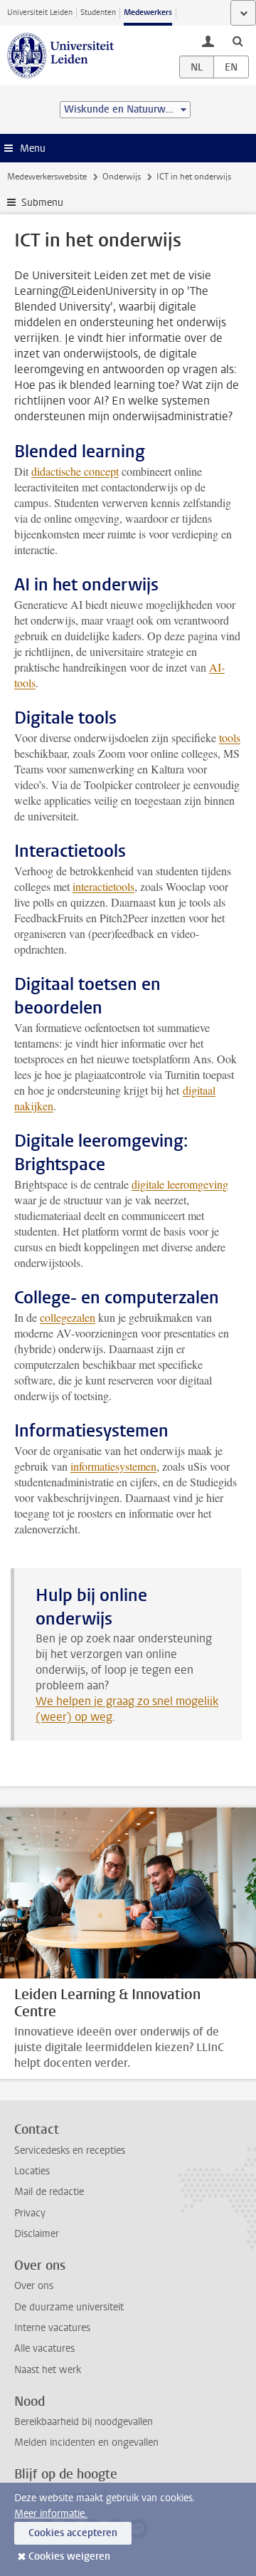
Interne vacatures (52, 2328)
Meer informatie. (51, 2514)
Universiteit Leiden (40, 12)
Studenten (98, 12)
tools (230, 737)
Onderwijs (122, 177)
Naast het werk (48, 2370)
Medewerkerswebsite (47, 177)
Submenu (42, 203)
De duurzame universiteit (69, 2307)
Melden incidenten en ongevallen (86, 2442)
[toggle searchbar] (238, 41)
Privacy (30, 2213)
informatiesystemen (113, 1466)
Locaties (32, 2171)
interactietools (103, 886)
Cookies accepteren (73, 2533)
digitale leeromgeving (180, 1184)
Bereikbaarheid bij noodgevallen (84, 2422)
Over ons (34, 2286)
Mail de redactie (49, 2192)
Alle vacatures (44, 2348)
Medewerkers (148, 12)
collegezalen (68, 1317)
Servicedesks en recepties (70, 2150)
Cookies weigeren (69, 2556)
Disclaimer (37, 2234)
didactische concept (75, 471)
